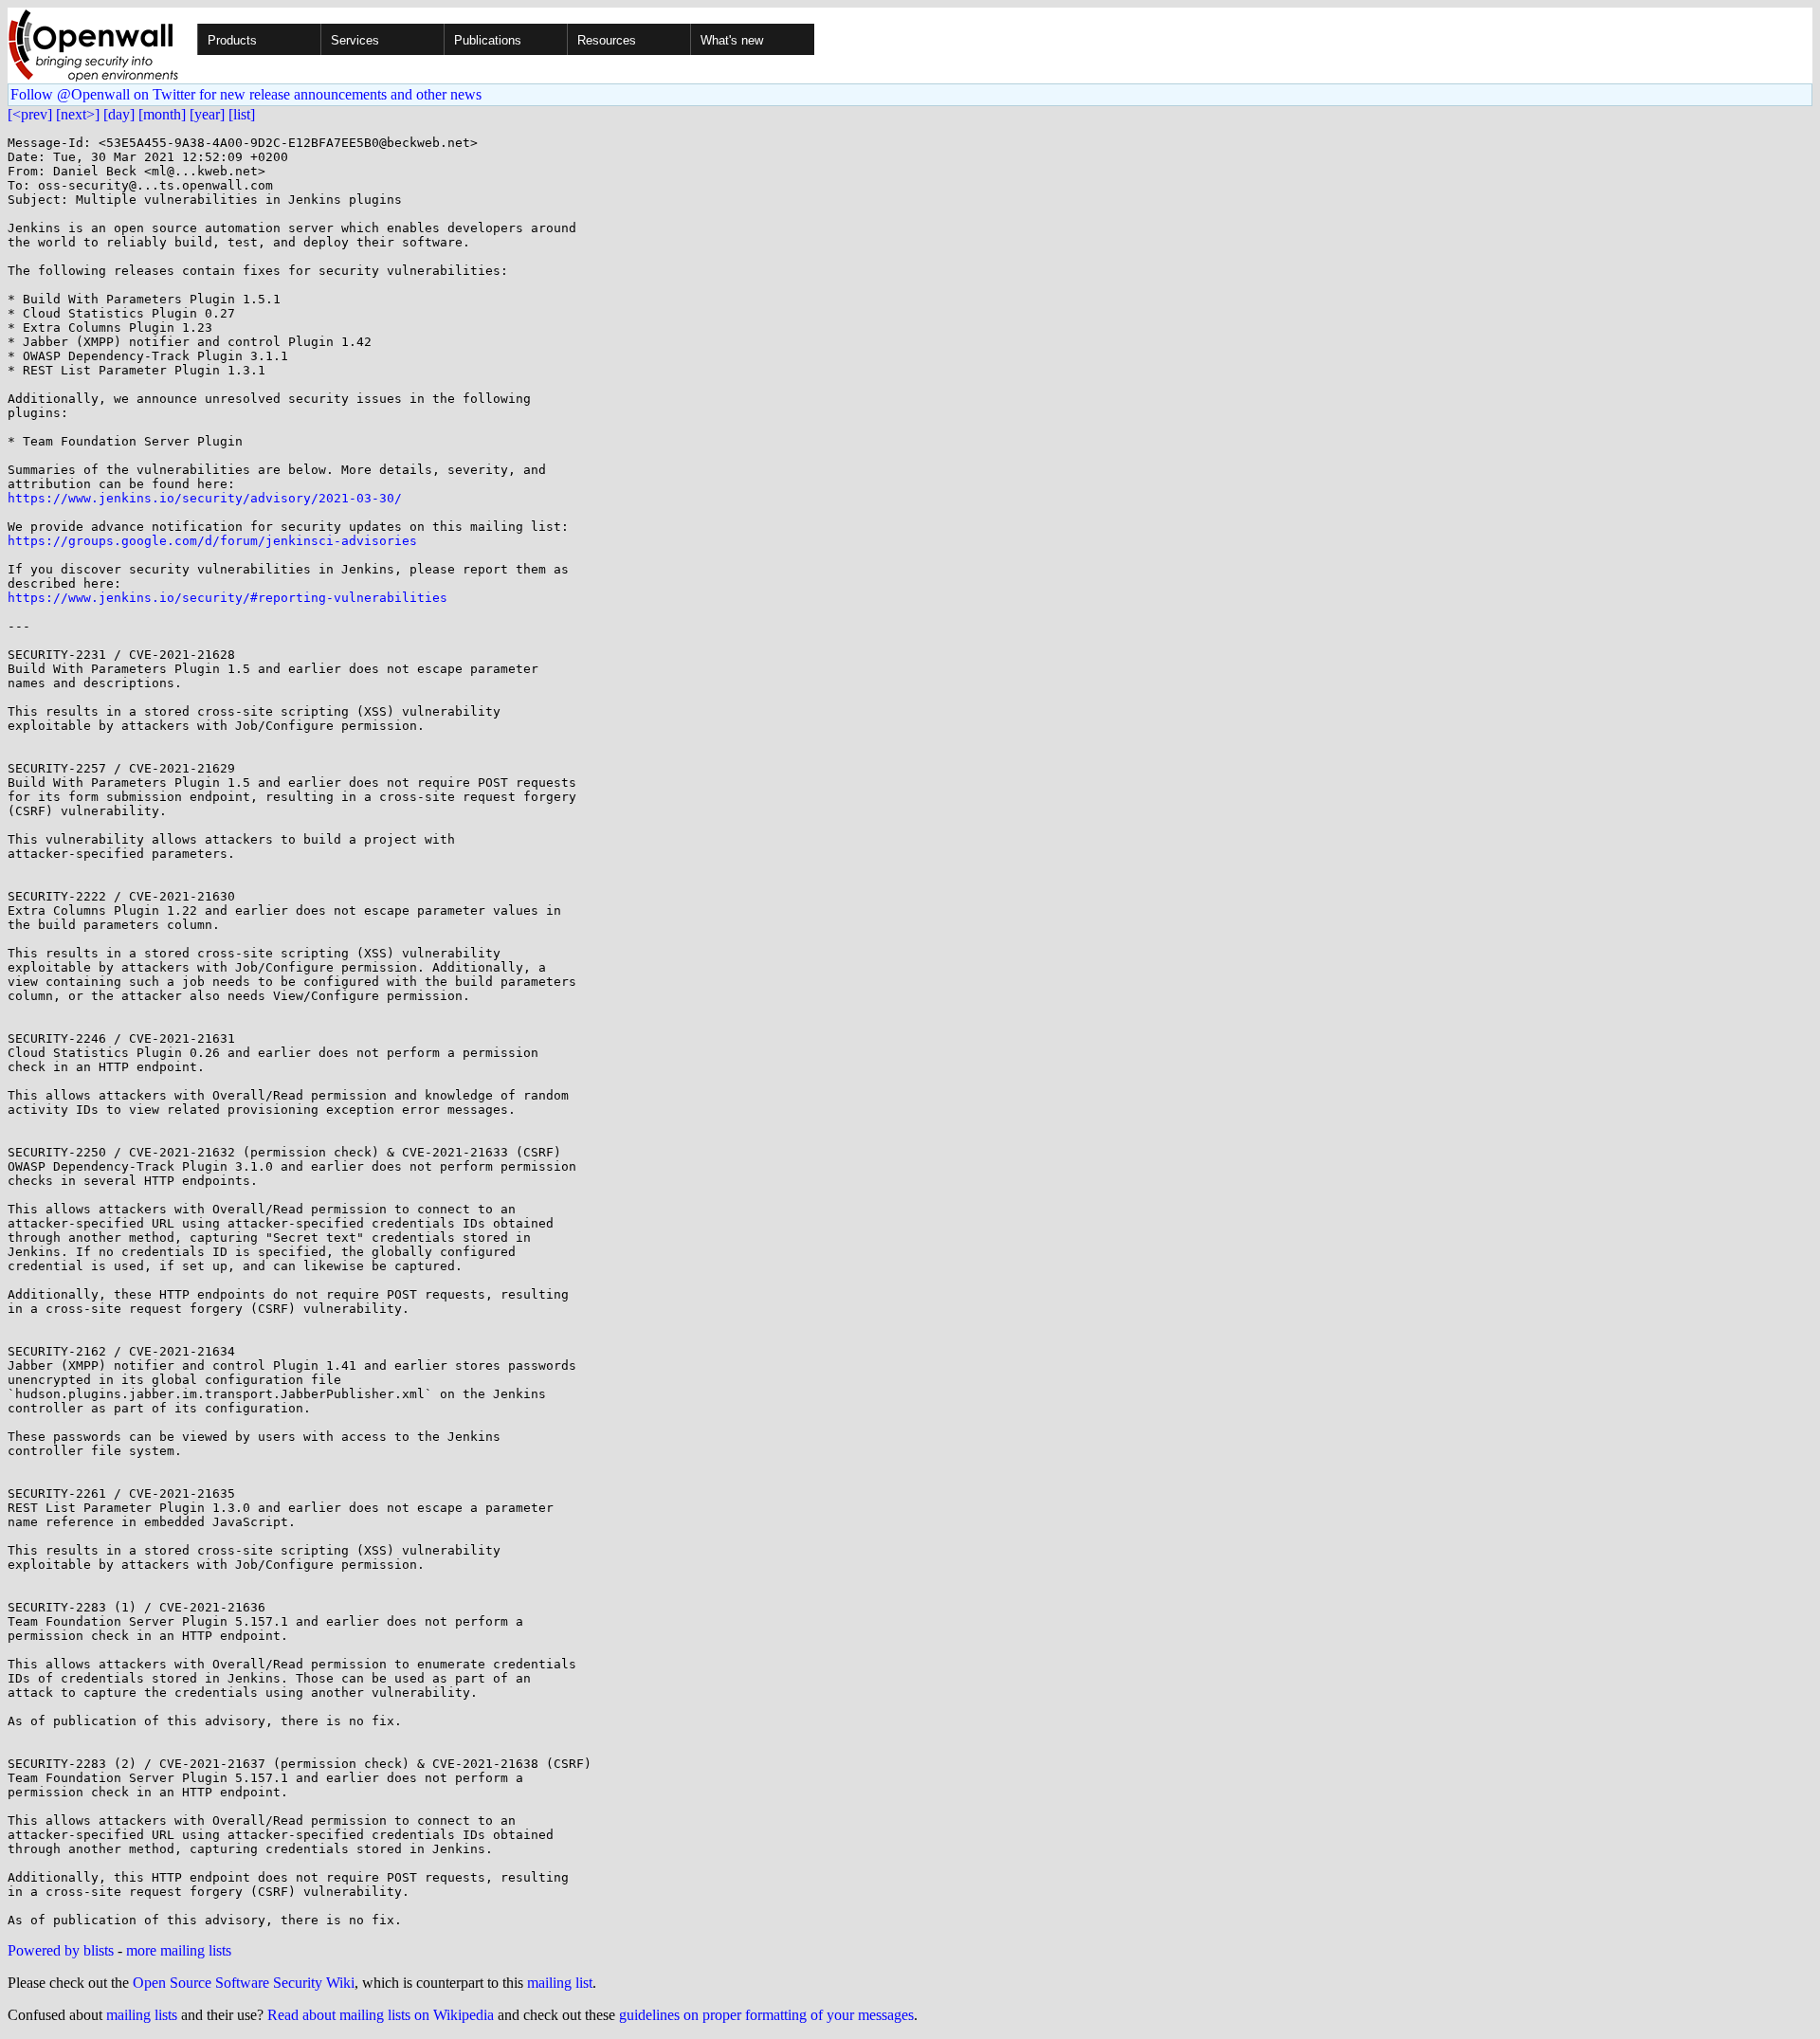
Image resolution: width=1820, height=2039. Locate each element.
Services (355, 40)
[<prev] (30, 114)
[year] (207, 114)
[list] (242, 114)
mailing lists (142, 2015)
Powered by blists (61, 1950)
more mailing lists (179, 1950)
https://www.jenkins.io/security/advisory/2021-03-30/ (205, 498)
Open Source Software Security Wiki (244, 1983)
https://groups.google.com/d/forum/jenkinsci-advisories (212, 541)
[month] (162, 114)
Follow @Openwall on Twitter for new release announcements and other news (246, 94)
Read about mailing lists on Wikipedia (381, 2015)
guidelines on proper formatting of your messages (766, 2015)
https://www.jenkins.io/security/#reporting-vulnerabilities (227, 598)
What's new (732, 40)
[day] (119, 114)
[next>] (78, 114)
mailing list (560, 1983)
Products (232, 40)
